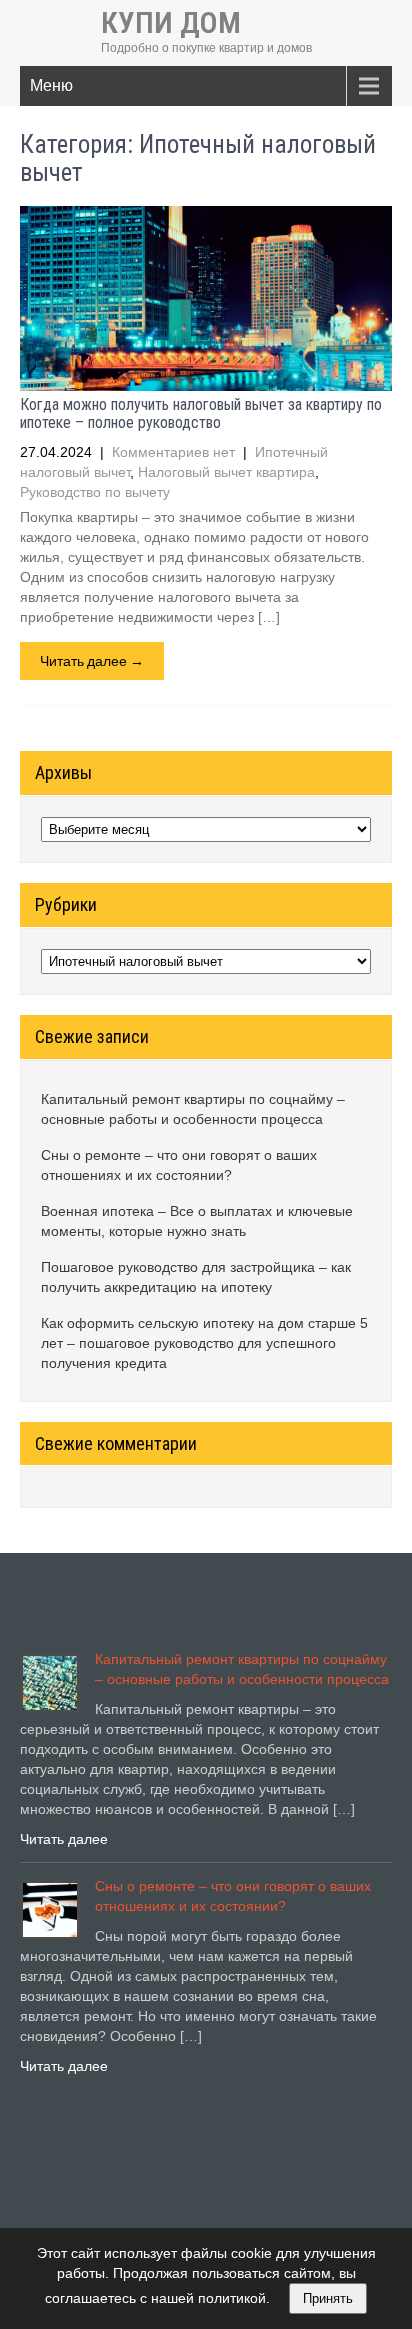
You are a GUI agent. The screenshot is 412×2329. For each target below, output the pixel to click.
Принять (328, 2298)
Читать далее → (92, 660)
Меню (51, 85)
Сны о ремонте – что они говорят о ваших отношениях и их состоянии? (179, 1165)
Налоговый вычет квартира (226, 472)
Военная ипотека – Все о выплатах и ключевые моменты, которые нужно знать (197, 1221)
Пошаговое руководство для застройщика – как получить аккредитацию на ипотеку (196, 1277)
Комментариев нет (173, 452)
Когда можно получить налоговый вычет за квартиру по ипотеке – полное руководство (201, 413)
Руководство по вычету (95, 492)
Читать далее (64, 1839)
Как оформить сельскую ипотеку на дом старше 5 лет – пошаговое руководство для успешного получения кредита (204, 1343)
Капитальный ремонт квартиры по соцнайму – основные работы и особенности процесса (193, 1109)
